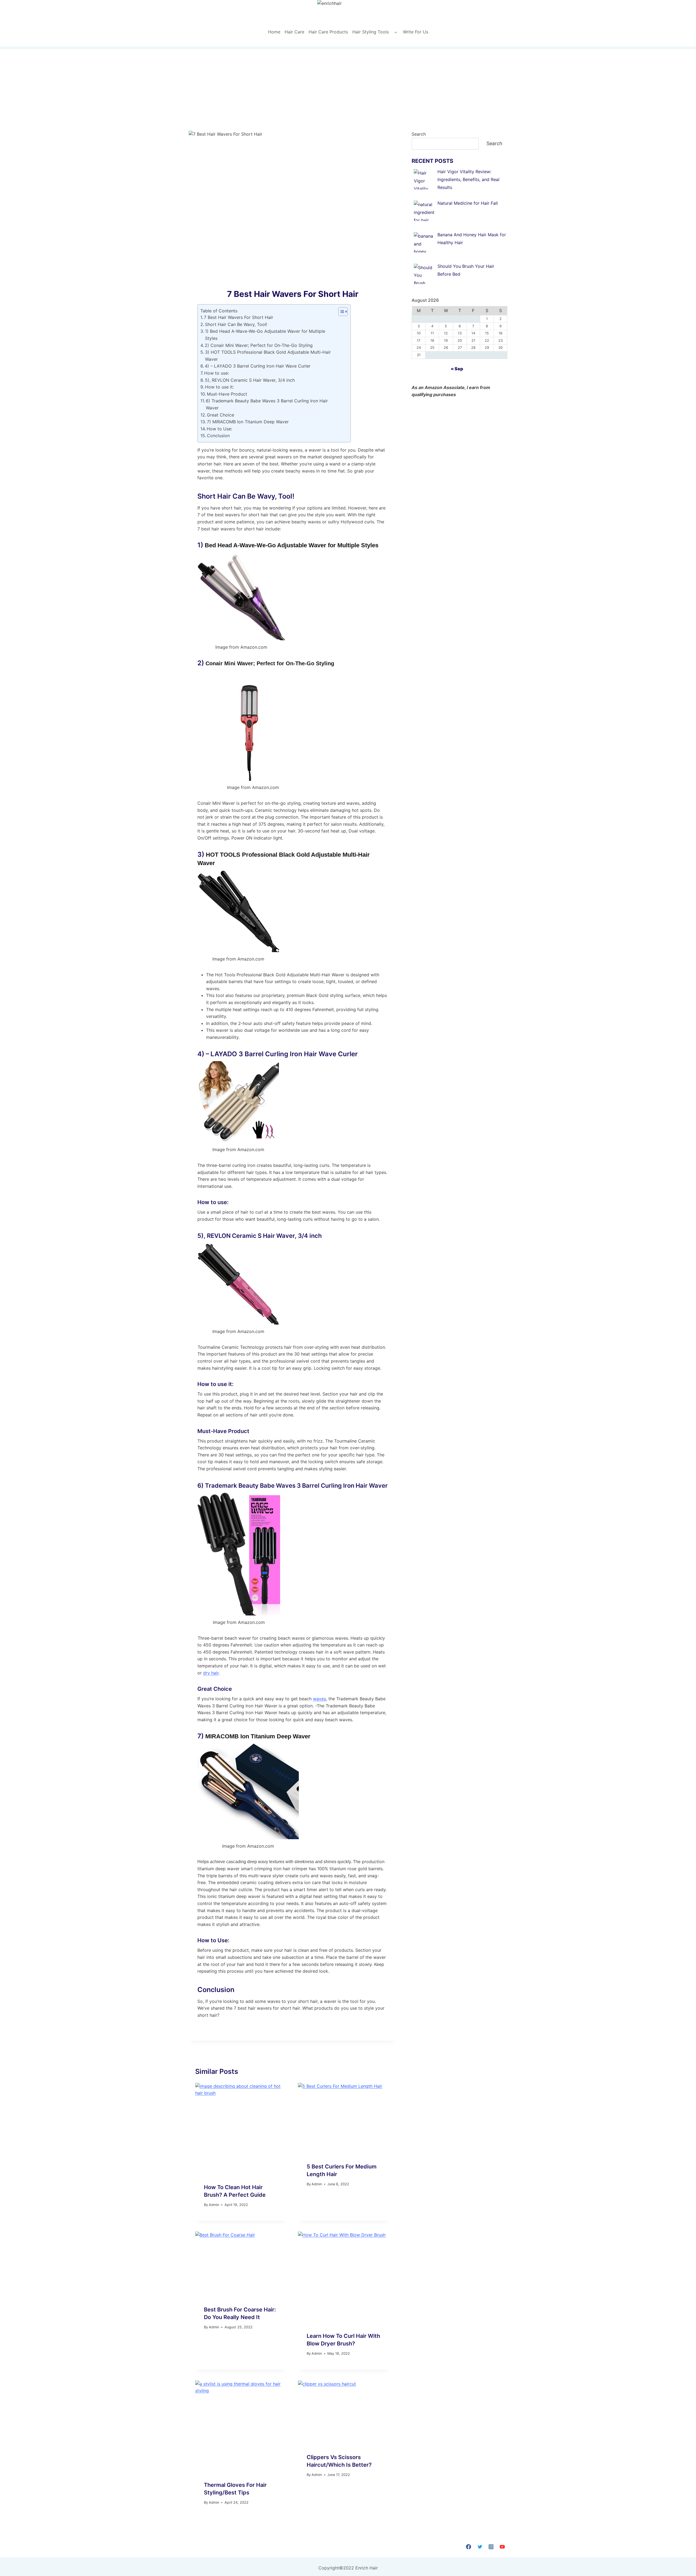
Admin (214, 2205)
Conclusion (218, 436)
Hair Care (294, 32)
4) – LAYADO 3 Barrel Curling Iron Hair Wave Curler (258, 366)
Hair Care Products (328, 32)
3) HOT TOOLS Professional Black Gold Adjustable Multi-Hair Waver (268, 356)
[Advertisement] (348, 90)
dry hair (211, 1673)
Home (274, 32)
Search (419, 134)
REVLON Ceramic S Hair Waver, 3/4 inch (264, 1236)
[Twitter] (480, 2547)
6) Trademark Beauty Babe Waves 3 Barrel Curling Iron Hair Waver (267, 404)
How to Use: (219, 429)
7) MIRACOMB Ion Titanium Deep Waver (248, 422)
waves (319, 1699)
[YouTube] (502, 2547)
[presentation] (241, 2129)
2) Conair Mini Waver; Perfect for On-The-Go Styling (259, 345)
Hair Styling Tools (371, 32)
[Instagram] (491, 2547)
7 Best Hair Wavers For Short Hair (239, 317)
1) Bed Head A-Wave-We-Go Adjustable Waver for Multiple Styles (265, 335)
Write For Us (416, 32)
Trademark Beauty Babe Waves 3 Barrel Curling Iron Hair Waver (296, 1486)
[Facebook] (469, 2547)
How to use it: (219, 387)
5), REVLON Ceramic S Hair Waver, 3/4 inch (250, 380)
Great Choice (220, 415)
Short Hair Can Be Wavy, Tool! (236, 324)
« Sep (457, 369)
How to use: (217, 373)
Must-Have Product (227, 394)
